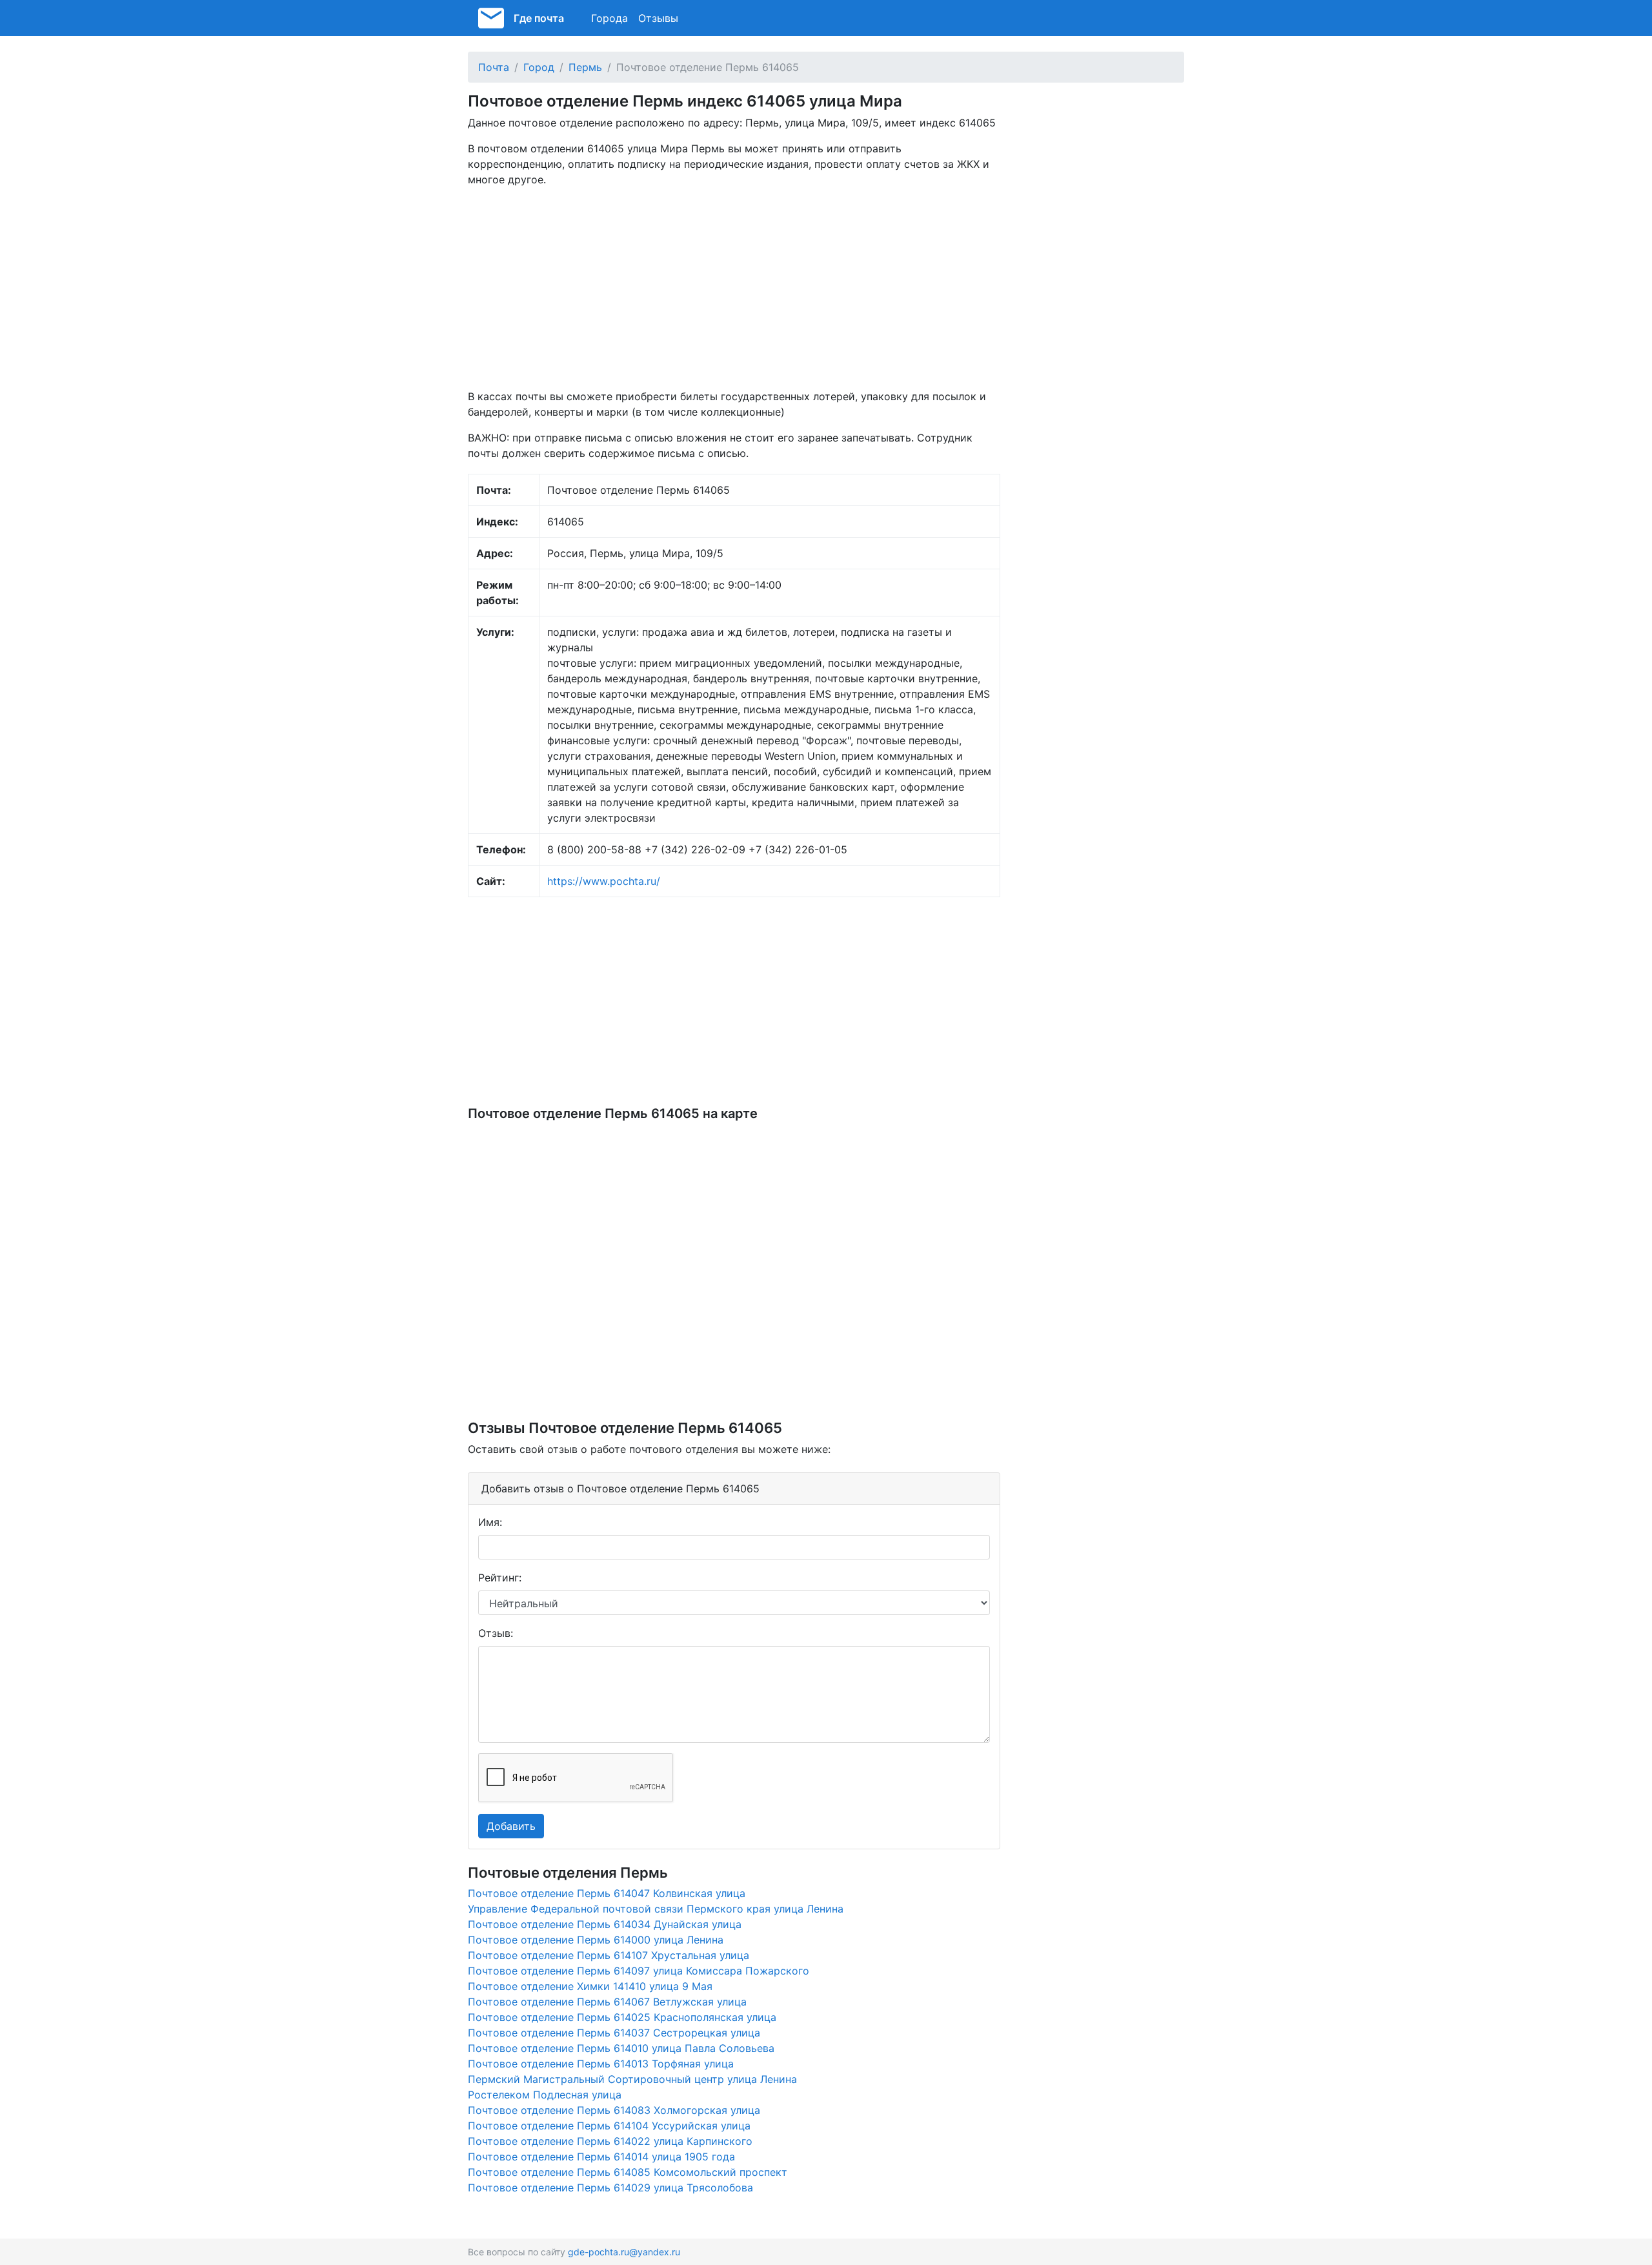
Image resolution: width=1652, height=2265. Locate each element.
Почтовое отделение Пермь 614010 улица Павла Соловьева (621, 2048)
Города (609, 18)
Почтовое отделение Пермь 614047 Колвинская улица (607, 1893)
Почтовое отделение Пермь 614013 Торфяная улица (601, 2064)
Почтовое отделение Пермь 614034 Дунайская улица (605, 1924)
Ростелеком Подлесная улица (545, 2095)
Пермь (585, 67)
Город (539, 67)
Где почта (539, 18)
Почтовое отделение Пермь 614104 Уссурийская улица (609, 2126)
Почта (494, 67)
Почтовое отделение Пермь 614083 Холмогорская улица (614, 2110)
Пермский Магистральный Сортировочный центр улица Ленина (632, 2079)
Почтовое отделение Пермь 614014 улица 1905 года (601, 2157)
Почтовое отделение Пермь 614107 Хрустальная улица (609, 1955)
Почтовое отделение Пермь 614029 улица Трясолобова (610, 2188)
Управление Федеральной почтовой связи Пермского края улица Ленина (656, 1909)
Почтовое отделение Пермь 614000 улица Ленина (596, 1940)
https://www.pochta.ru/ (604, 881)
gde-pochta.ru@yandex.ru (624, 2252)
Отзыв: (496, 1633)
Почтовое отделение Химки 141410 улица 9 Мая (590, 1986)
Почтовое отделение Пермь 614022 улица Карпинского (610, 2141)
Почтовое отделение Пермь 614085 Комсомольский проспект (628, 2172)
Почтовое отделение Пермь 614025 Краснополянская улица (622, 2017)
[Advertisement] (734, 288)
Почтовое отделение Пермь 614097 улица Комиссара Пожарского (639, 1971)
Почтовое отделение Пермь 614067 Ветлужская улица (607, 2002)
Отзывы (658, 18)
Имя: (490, 1522)
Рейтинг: (500, 1578)
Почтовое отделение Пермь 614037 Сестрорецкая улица (614, 2033)
